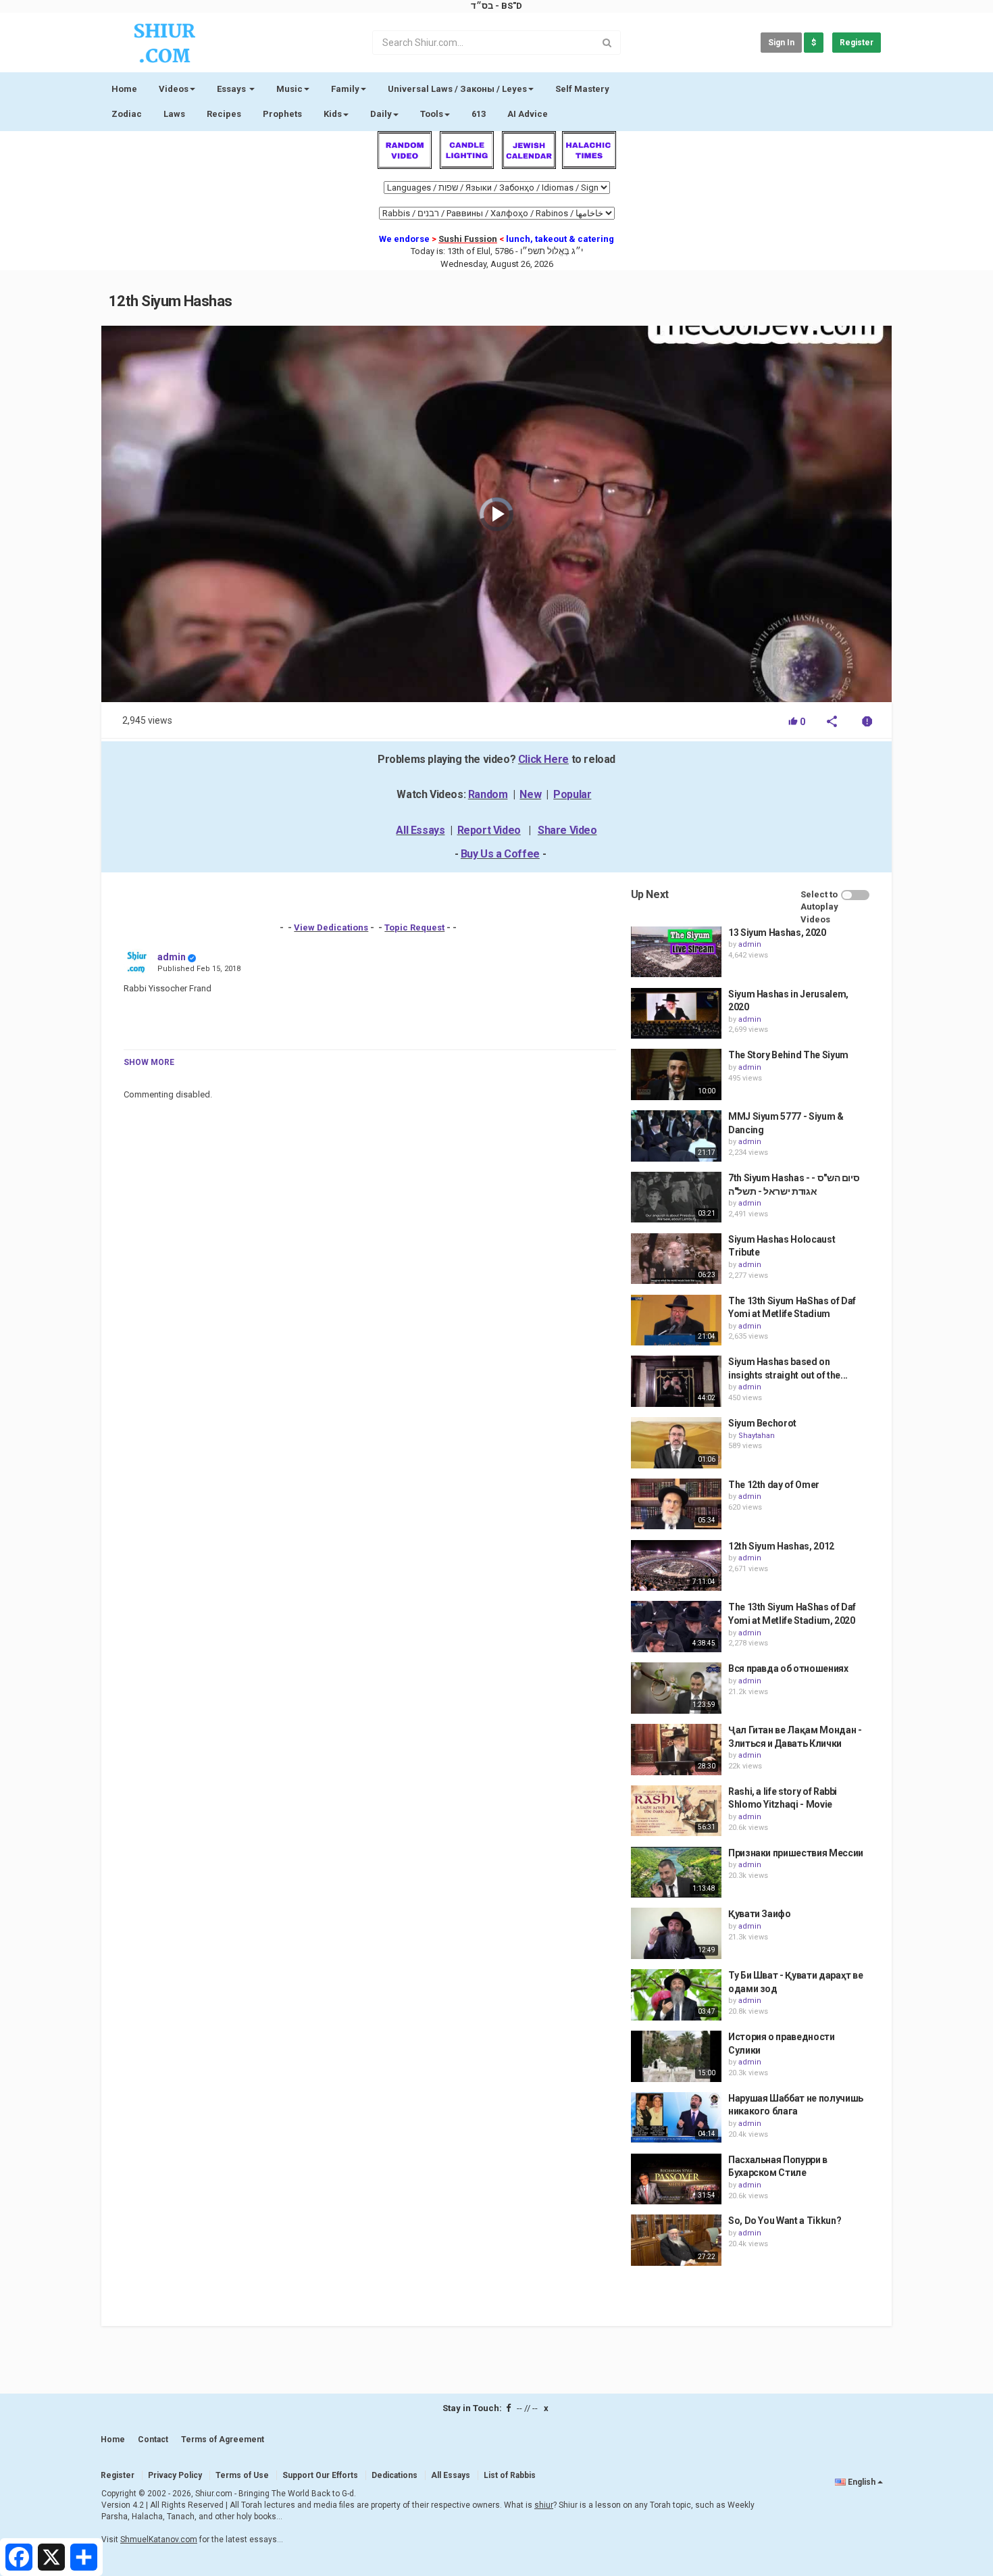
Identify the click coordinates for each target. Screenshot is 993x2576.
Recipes (224, 114)
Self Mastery (582, 89)
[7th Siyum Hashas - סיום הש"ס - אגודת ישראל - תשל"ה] (676, 1197)
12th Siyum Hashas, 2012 (781, 1546)
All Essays (420, 830)
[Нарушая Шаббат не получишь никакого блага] (676, 2118)
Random (488, 794)
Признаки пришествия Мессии (796, 1853)
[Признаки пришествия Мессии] (676, 1873)
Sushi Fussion (468, 239)
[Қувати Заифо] (676, 1933)
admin (172, 957)
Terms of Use (242, 2475)
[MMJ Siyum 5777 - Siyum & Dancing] (676, 1136)
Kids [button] (333, 114)
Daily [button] (381, 114)
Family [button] (345, 89)
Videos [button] (174, 89)
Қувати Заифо (760, 1914)
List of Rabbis (510, 2475)
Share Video (567, 830)
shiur (544, 2505)
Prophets (282, 114)
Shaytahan (757, 1436)
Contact (153, 2439)
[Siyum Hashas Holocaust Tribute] (676, 1259)
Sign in (781, 43)
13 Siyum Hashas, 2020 (777, 933)
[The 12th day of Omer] (676, 1504)
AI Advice (528, 114)
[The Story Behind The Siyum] (676, 1074)
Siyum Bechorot (762, 1423)
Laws (174, 114)
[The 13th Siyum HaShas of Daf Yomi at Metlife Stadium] (676, 1320)
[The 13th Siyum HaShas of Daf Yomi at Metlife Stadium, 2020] (676, 1627)
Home (124, 89)
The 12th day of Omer (774, 1485)
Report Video (489, 830)
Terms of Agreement (223, 2439)
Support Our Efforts (320, 2475)
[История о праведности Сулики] (676, 2056)
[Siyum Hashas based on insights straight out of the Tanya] (676, 1381)
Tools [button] (432, 114)
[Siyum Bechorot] (676, 1443)
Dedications (394, 2475)
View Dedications (331, 927)
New (530, 794)
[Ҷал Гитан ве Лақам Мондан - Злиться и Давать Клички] (676, 1750)
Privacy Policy (175, 2475)
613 (479, 114)
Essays (232, 89)
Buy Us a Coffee (500, 854)
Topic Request (414, 927)
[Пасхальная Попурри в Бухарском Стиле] (676, 2179)
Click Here (543, 759)
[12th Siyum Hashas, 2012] (676, 1566)
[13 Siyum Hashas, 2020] (676, 952)
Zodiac (127, 114)
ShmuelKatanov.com (159, 2540)
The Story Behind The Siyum (788, 1055)
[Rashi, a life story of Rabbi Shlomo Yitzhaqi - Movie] (676, 1811)
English (862, 2482)
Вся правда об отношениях (788, 1668)
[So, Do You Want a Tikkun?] (676, 2240)
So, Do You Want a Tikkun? (785, 2221)
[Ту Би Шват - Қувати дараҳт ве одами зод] (676, 1995)
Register (857, 43)
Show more (149, 1062)
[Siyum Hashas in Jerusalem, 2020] (676, 1014)
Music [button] (289, 89)
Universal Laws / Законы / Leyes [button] (457, 89)
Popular (572, 794)
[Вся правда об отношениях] (676, 1688)
